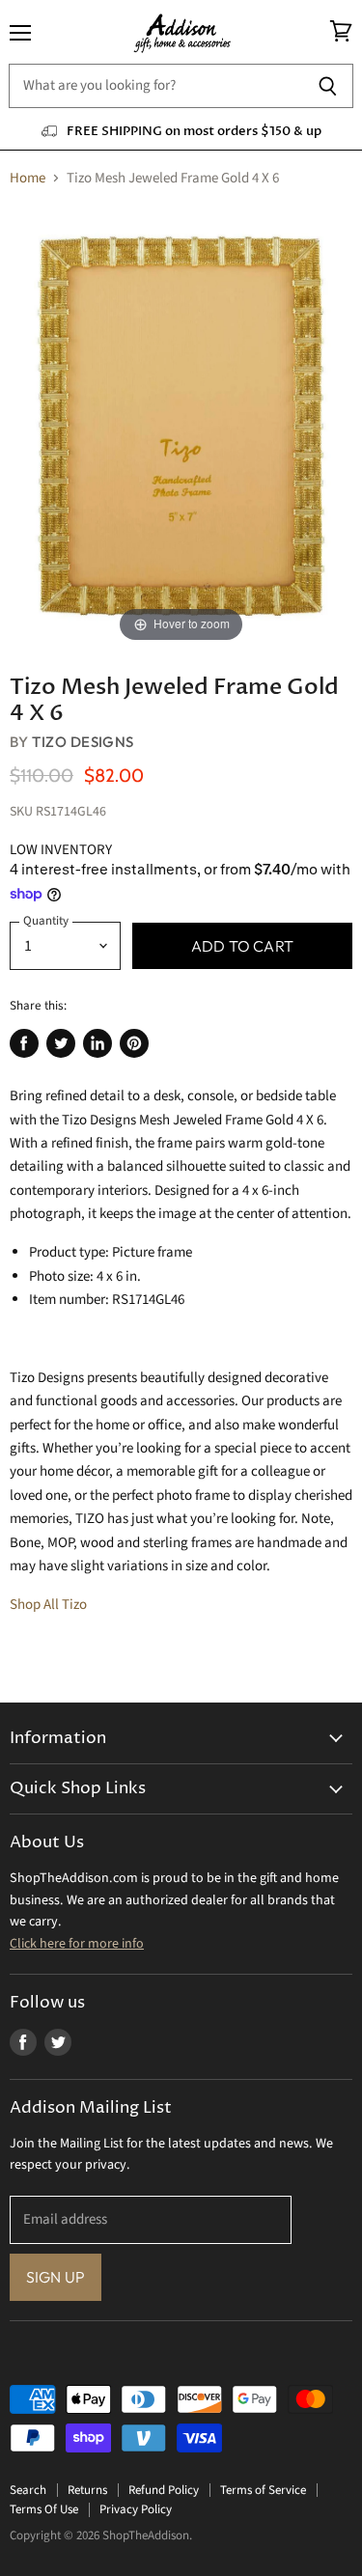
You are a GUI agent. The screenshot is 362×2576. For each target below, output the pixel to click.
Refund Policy (164, 2490)
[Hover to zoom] (181, 426)
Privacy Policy (136, 2509)
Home (28, 178)
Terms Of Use (44, 2509)
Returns (87, 2490)
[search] (155, 86)
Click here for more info (77, 1944)
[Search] (328, 86)
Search (28, 2490)
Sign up (56, 2277)
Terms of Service (263, 2490)
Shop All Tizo (48, 1605)
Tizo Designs (83, 742)
